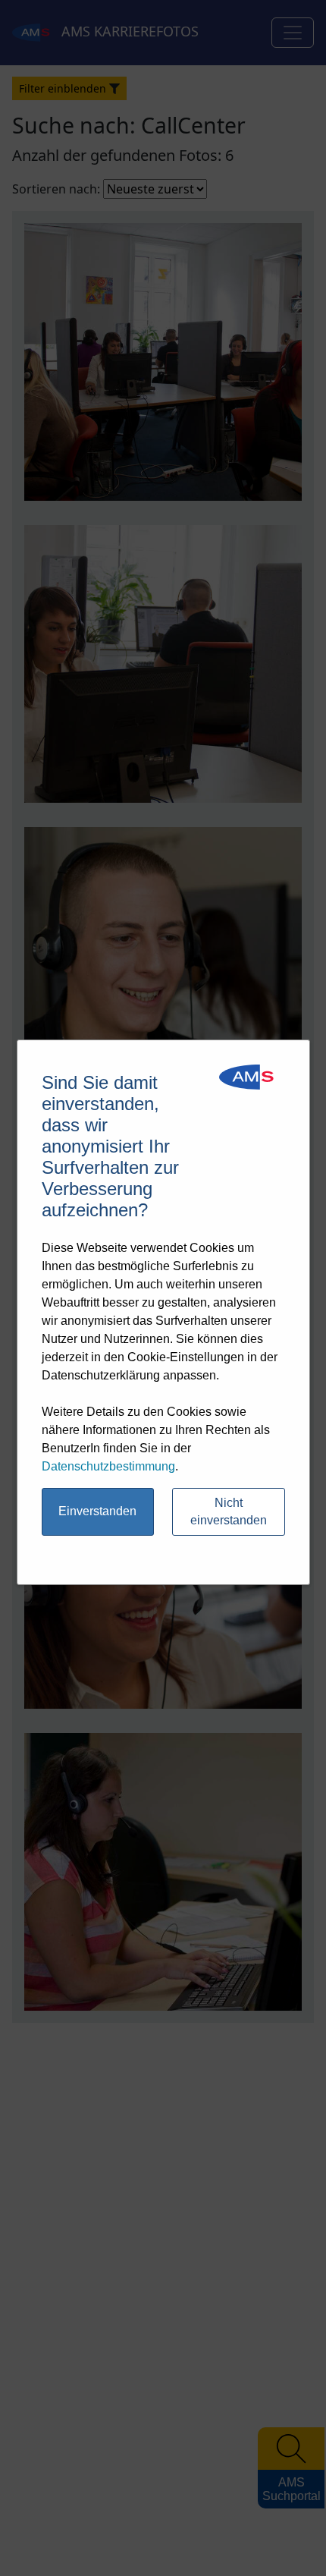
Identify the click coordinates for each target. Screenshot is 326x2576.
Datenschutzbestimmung (108, 1466)
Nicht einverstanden (229, 1511)
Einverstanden (97, 1511)
